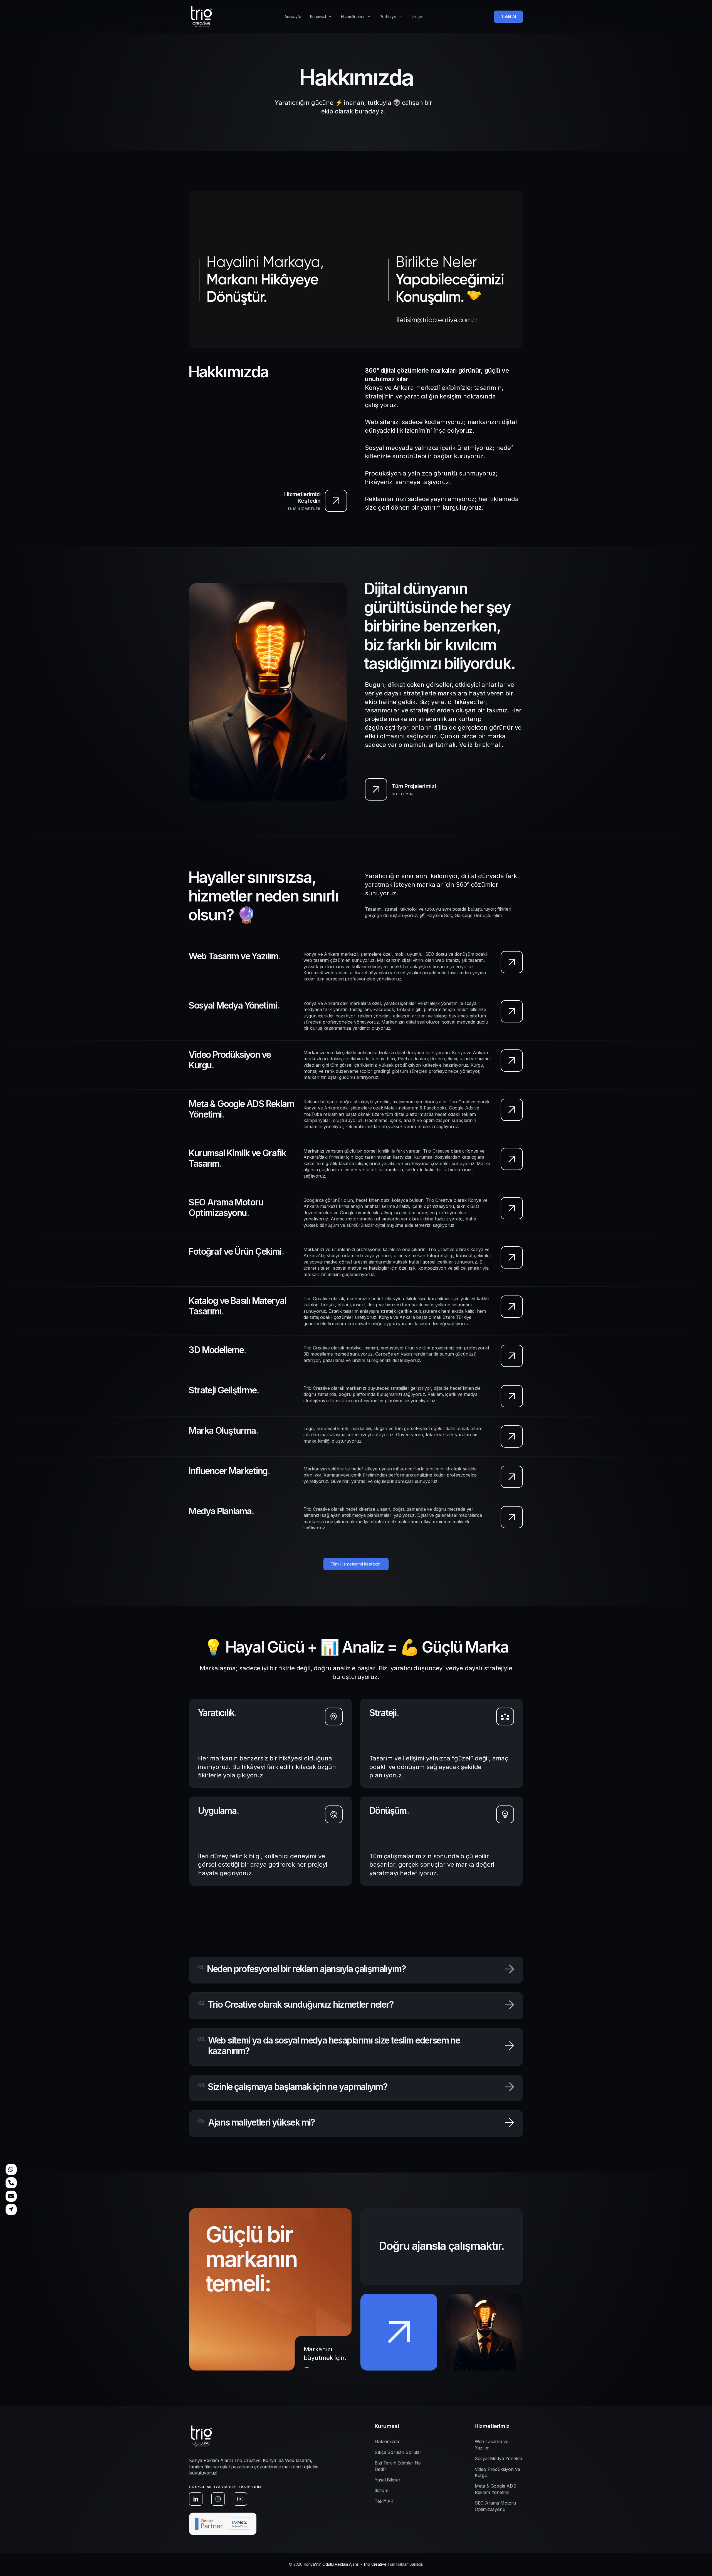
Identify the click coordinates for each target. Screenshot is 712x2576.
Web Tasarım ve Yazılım (492, 2444)
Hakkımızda (387, 2441)
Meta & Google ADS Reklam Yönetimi (495, 2489)
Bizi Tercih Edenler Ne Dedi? (398, 2466)
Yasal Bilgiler (388, 2480)
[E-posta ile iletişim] (11, 2196)
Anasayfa (293, 17)
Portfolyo (388, 17)
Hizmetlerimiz (353, 17)
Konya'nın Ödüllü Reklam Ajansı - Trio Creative (345, 2564)
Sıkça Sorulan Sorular (398, 2452)
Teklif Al (508, 17)
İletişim (417, 17)
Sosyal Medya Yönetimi (499, 2458)
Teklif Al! (384, 2501)
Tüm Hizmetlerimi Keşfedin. (356, 1564)
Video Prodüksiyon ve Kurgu (497, 2472)
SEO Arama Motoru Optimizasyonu (495, 2506)
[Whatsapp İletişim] (11, 2169)
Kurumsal (318, 17)
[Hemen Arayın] (11, 2183)
